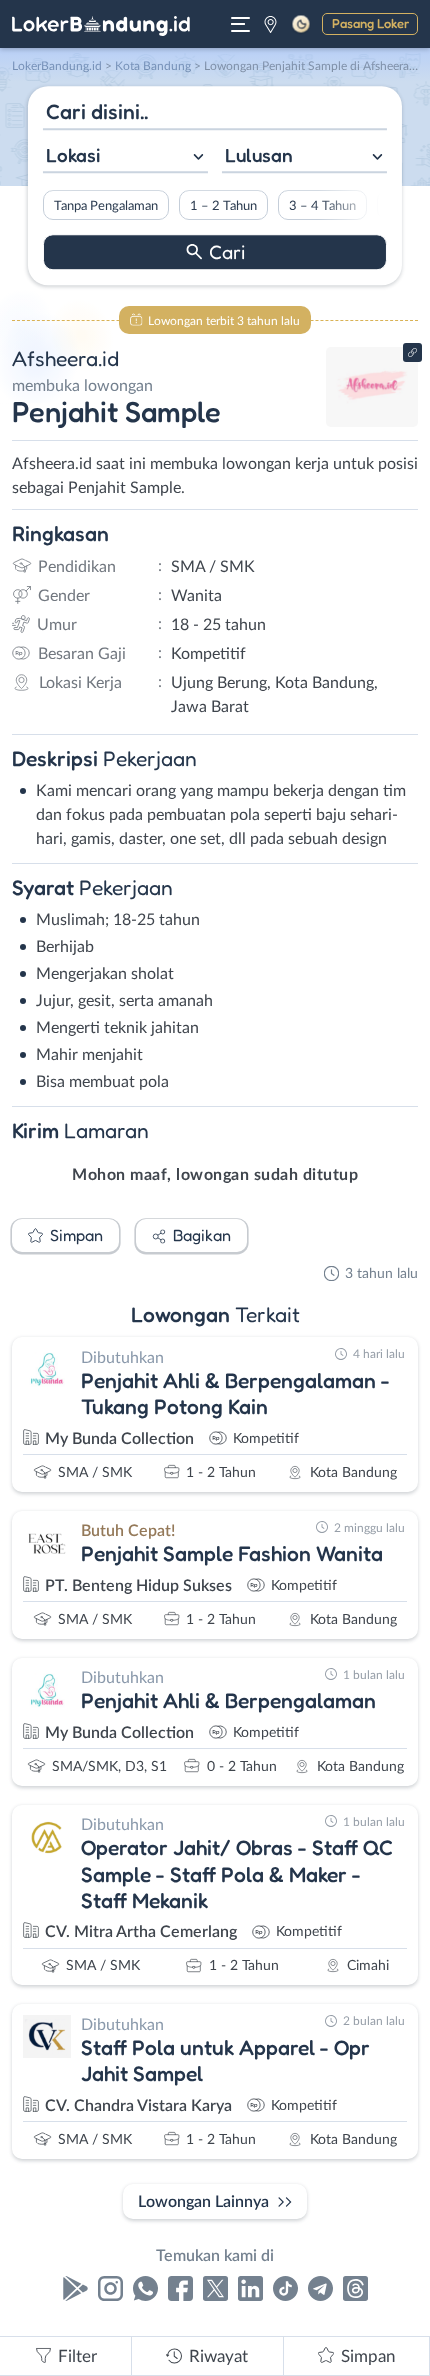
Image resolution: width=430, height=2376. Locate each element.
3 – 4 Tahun (322, 206)
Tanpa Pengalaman (106, 206)
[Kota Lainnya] (270, 24)
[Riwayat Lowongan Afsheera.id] (372, 422)
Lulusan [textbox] (259, 155)
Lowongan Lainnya (203, 2202)
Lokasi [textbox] (73, 155)
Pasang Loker (370, 23)
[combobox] (125, 157)
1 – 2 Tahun (223, 206)
